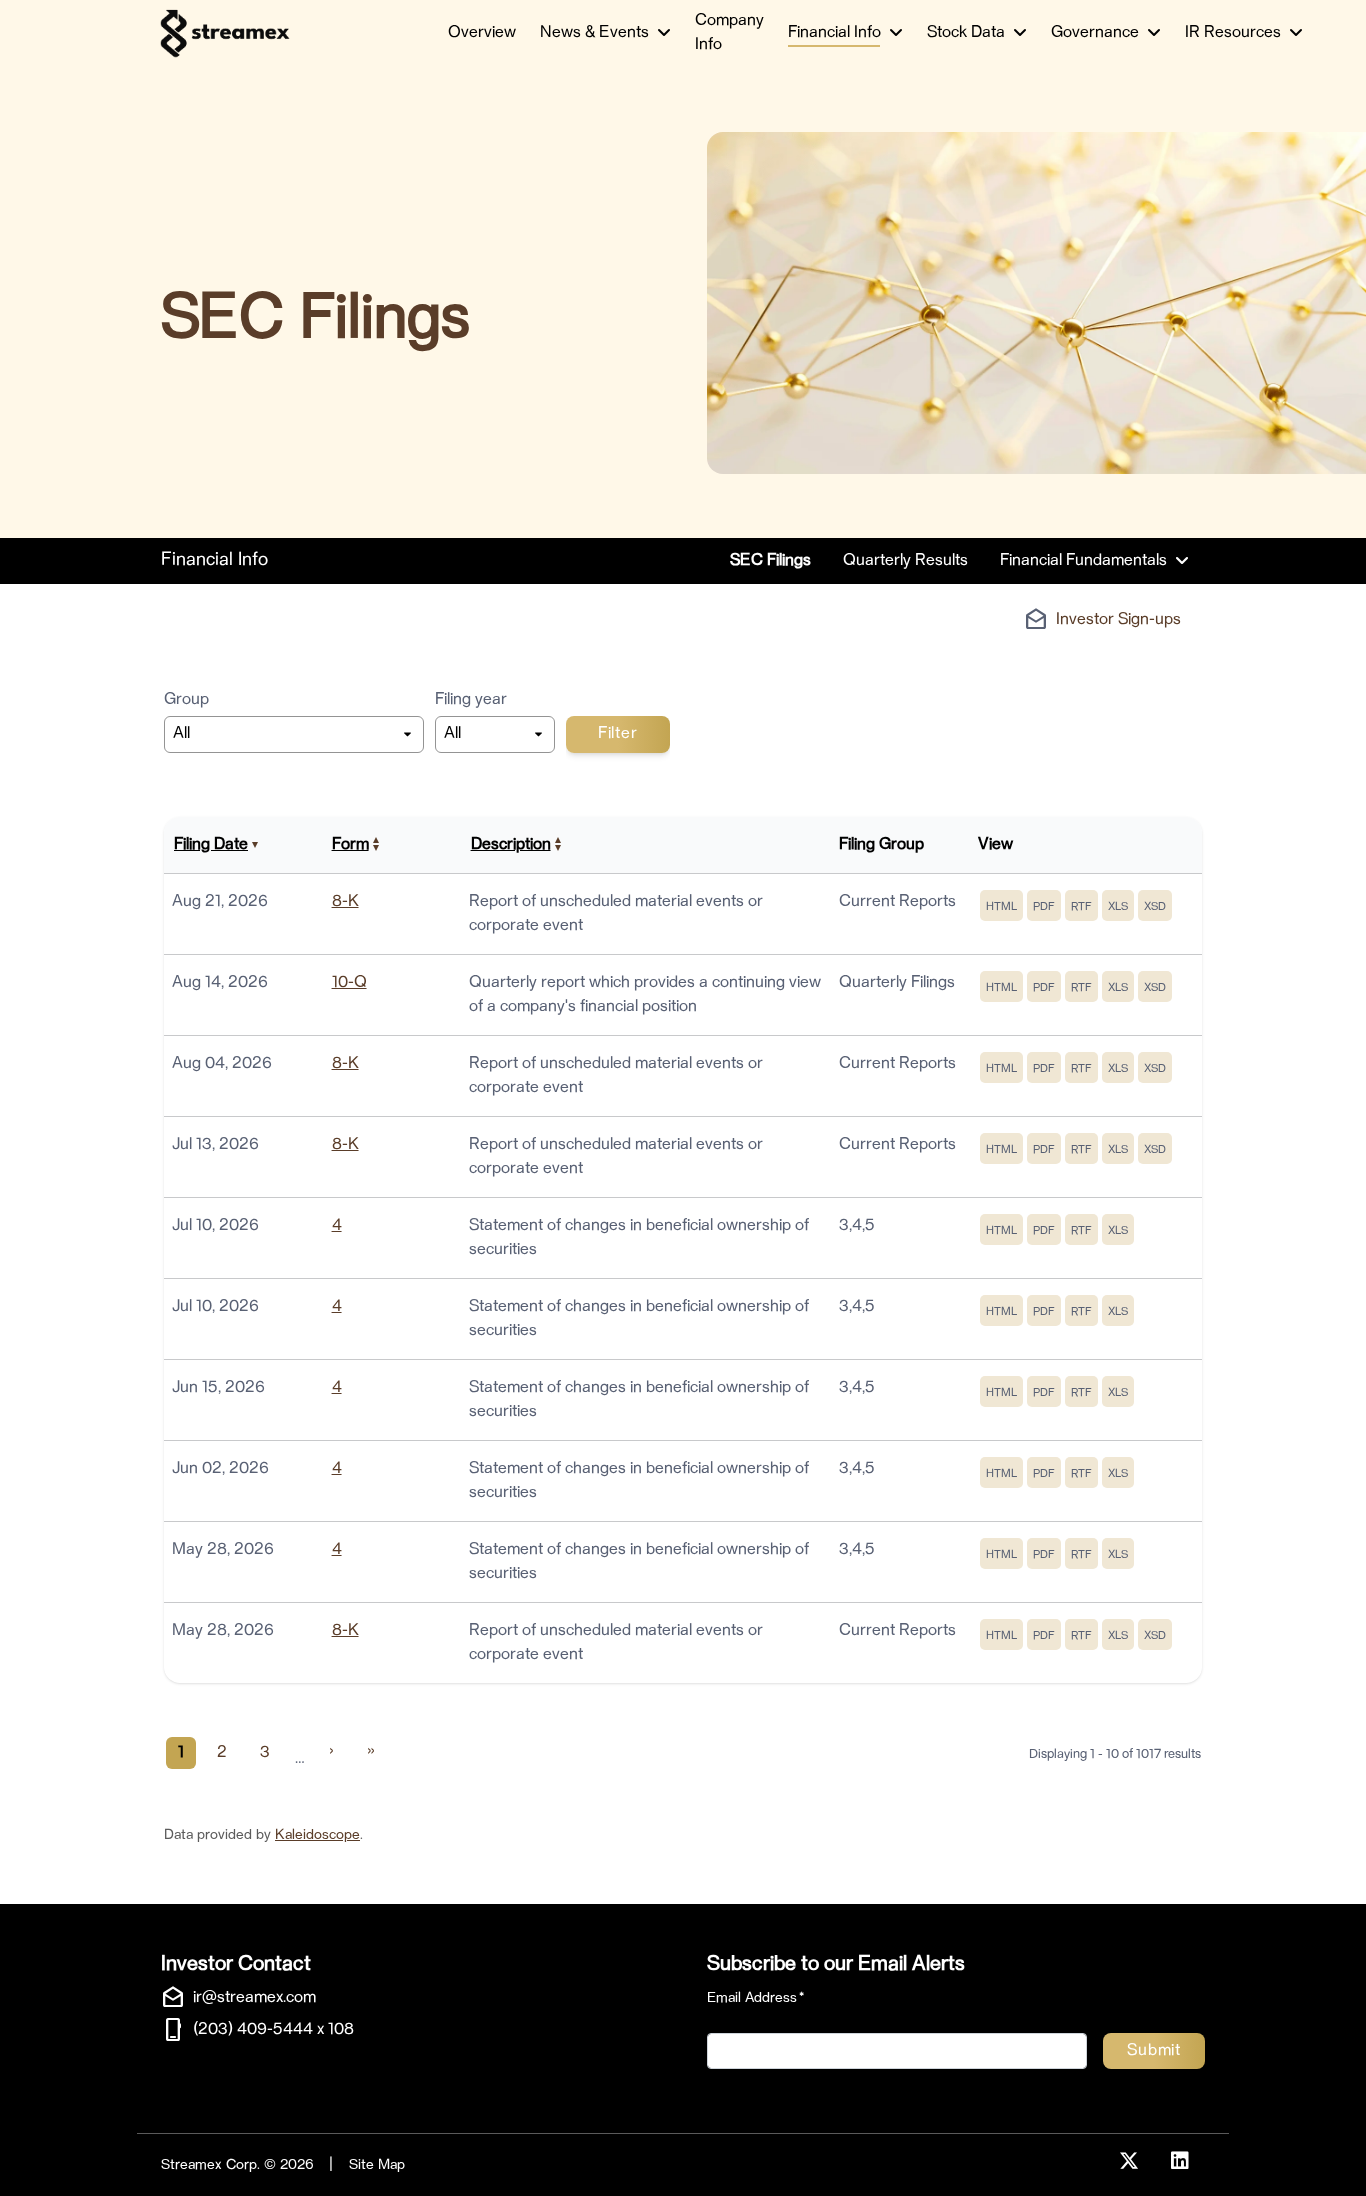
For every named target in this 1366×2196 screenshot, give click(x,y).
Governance (1095, 33)
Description (511, 845)
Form (350, 845)
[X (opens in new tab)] (1129, 2162)
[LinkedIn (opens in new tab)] (1180, 2162)
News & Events (594, 33)
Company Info (729, 33)
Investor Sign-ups (1118, 620)
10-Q (349, 983)
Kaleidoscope (317, 1835)
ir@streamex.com (254, 1998)
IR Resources (1233, 33)
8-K (345, 902)
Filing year (471, 700)
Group (186, 700)
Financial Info (834, 33)
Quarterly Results (905, 561)
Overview (482, 33)
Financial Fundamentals (1083, 561)
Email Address (755, 1997)
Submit (1154, 2051)
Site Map (377, 2165)
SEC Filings (770, 561)
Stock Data (966, 33)
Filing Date (211, 845)
